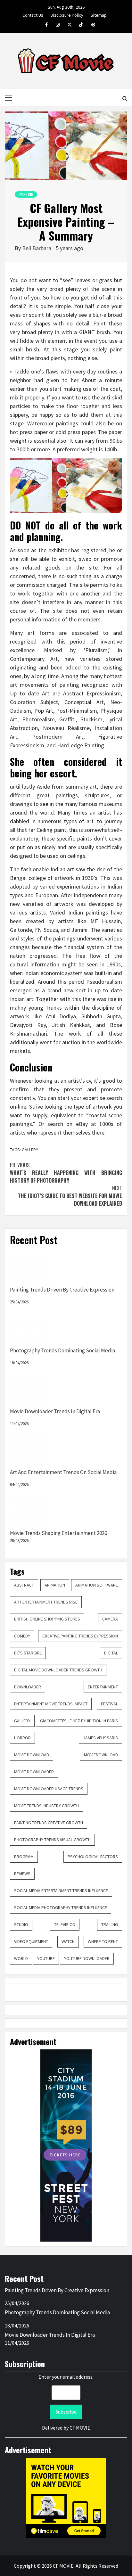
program (24, 1857)
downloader (28, 1687)
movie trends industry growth (46, 1806)
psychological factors (93, 1857)
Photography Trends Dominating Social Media (62, 1350)
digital (111, 1653)
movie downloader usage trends (49, 1789)
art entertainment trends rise (46, 1602)
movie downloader (34, 1772)
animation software (97, 1585)
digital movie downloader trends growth (58, 1670)
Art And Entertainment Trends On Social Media (63, 1472)
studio (21, 1924)
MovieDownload (101, 1755)
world (21, 1958)
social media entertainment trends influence (61, 1891)
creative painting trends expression (80, 1636)
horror (22, 1738)
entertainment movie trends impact (51, 1704)
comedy (22, 1636)
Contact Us (33, 14)
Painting (26, 194)
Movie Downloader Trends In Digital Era (55, 1411)
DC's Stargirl (28, 1653)
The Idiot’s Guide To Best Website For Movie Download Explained (70, 1196)
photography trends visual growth (52, 1840)
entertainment (103, 1687)
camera (110, 1619)
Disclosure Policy (67, 14)
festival (109, 1704)
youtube (46, 1958)
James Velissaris (100, 1738)
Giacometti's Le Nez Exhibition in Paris (79, 1721)
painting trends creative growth (49, 1823)
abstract (24, 1585)
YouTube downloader (87, 1958)
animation (55, 1585)
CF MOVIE (80, 2428)
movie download (32, 1755)
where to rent (103, 1941)
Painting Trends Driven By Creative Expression (62, 1290)
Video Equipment (31, 1941)
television (65, 1924)
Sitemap (99, 14)
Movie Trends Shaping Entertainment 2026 (58, 1533)
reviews (22, 1874)
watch (68, 1941)
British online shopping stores (47, 1619)
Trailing (110, 1924)
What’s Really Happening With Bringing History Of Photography (66, 1173)
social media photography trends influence (61, 1907)
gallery (22, 1721)
